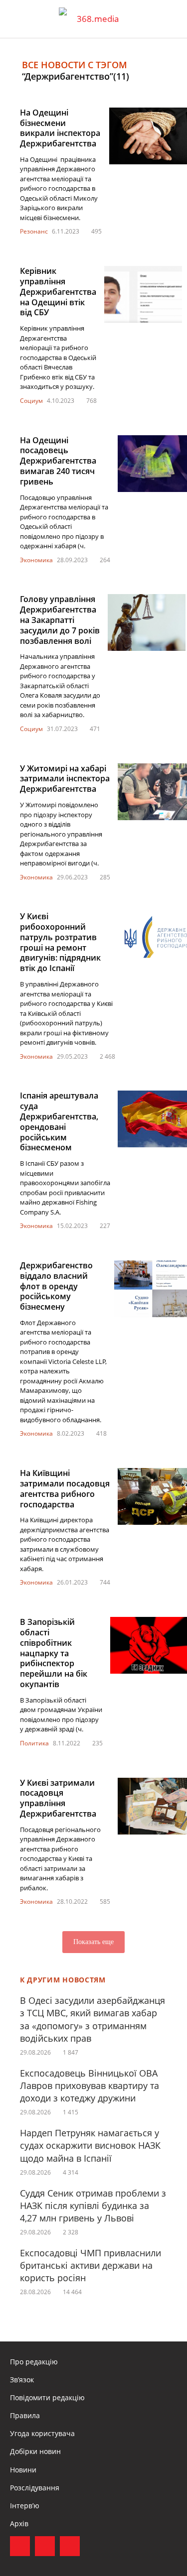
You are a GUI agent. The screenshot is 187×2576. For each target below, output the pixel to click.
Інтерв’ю (25, 2506)
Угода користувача (42, 2433)
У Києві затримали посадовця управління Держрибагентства (58, 1798)
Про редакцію (34, 2362)
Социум (31, 401)
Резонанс (34, 231)
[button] (170, 19)
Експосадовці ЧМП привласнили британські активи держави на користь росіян (91, 2265)
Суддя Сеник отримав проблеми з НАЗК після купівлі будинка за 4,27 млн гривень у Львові (93, 2206)
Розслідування (35, 2488)
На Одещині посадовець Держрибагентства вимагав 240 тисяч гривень (58, 461)
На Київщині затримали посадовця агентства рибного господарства (65, 1488)
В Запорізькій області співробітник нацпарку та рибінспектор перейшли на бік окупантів (54, 1653)
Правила (25, 2415)
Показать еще (93, 1942)
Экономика (36, 560)
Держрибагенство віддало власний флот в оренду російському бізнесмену (56, 1286)
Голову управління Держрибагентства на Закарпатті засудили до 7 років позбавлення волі (60, 620)
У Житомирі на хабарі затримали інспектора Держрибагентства (65, 779)
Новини (23, 2470)
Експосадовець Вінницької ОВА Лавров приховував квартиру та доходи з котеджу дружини (90, 2085)
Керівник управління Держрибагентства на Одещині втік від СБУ (58, 292)
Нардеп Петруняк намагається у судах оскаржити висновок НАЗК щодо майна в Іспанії (90, 2145)
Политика (34, 1743)
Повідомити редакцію (47, 2397)
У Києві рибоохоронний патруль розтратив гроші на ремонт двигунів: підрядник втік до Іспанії (60, 942)
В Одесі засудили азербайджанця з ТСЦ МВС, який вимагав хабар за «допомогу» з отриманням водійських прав (93, 2019)
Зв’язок (22, 2380)
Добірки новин (35, 2451)
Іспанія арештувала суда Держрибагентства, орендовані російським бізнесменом (59, 1121)
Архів (19, 2523)
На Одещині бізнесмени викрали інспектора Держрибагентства (60, 128)
